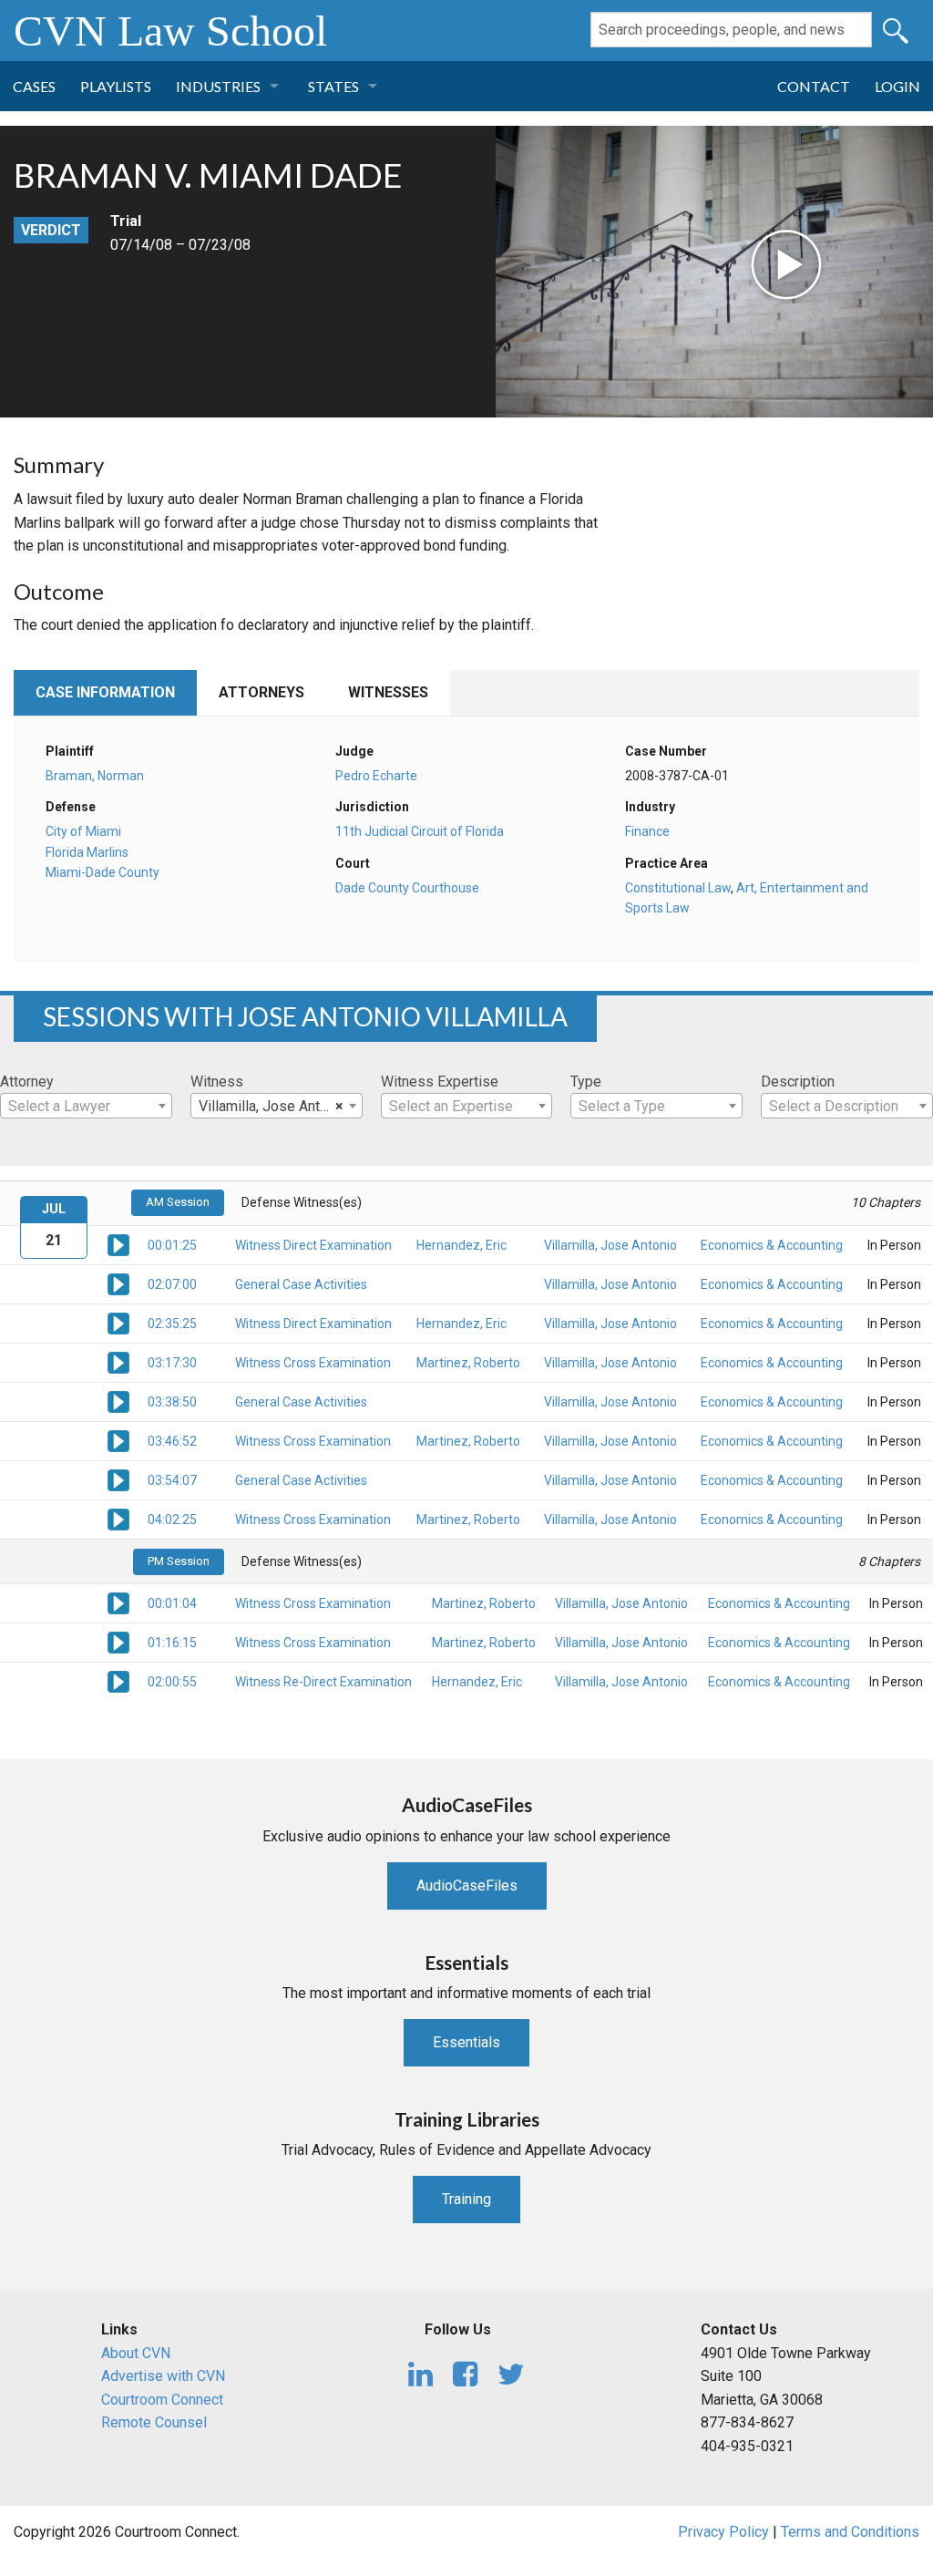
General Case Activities (301, 1284)
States (333, 86)
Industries (218, 86)
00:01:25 (172, 1245)
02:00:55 (172, 1682)
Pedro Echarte (376, 776)
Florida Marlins (87, 852)
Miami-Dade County (103, 872)
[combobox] (86, 1106)
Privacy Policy (723, 2532)
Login (897, 86)
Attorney (27, 1082)
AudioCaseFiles (467, 1886)
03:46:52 (172, 1441)
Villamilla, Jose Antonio (610, 1245)
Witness (217, 1082)
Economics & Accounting (772, 1245)
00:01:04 (172, 1603)
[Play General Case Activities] (118, 1283)
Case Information (105, 692)
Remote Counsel (154, 2422)
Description (798, 1082)
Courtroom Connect (162, 2400)
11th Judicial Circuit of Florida (420, 831)
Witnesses (388, 692)
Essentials (466, 2042)
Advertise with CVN (163, 2376)
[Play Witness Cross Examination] (118, 1362)
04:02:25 (172, 1520)
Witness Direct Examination (313, 1245)
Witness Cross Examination (313, 1363)
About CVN (136, 2353)
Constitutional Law (678, 888)
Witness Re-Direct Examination (323, 1682)
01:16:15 (172, 1643)
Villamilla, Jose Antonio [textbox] (273, 1106)
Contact (814, 86)
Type (586, 1082)
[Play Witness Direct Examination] (118, 1244)
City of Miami (83, 831)
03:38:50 (172, 1402)
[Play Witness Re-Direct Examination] (118, 1681)
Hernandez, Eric (461, 1245)
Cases (34, 86)
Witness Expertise (440, 1082)
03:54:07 (172, 1480)
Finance (647, 831)
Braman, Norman (95, 776)
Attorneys (261, 692)
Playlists (116, 86)
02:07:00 (172, 1284)
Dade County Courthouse (407, 888)
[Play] (655, 216)
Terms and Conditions (850, 2532)
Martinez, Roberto (468, 1363)
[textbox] (86, 1107)
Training (466, 2199)
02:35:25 (172, 1324)
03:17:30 (172, 1363)
